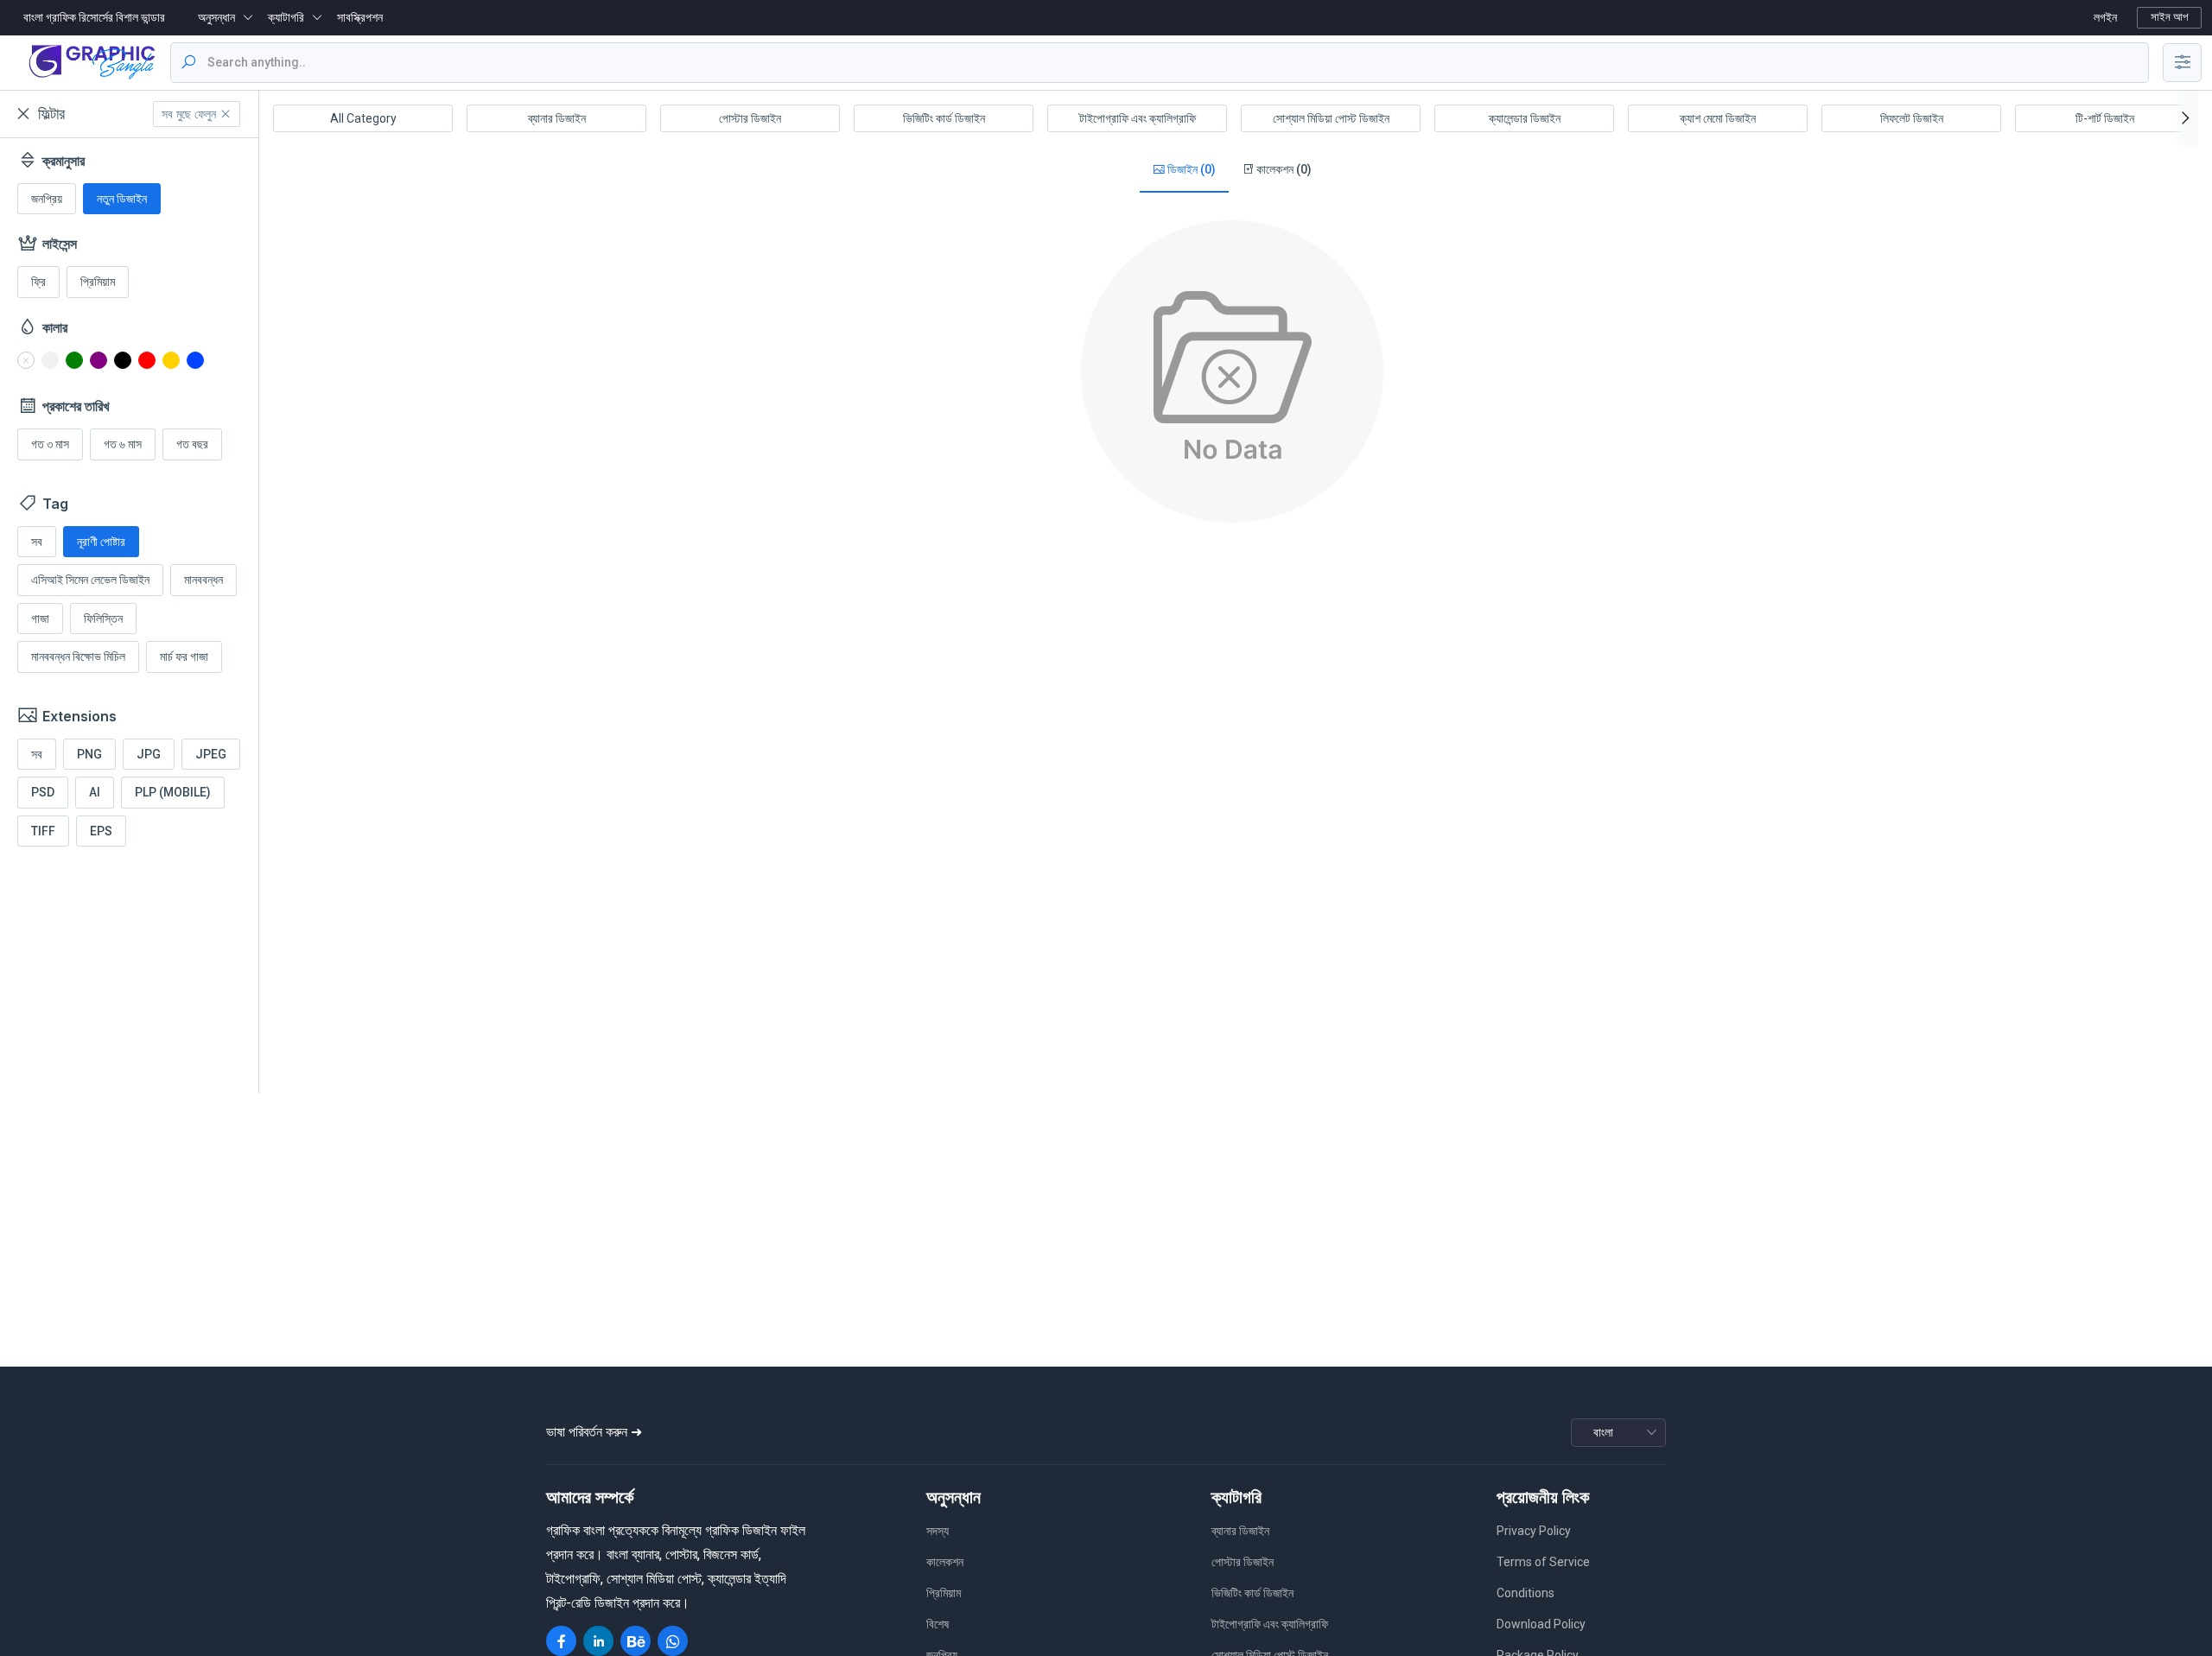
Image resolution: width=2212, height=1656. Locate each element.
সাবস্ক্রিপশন (360, 17)
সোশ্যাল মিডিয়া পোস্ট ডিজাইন (1331, 118)
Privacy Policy (1534, 1531)
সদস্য (938, 1531)
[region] (129, 616)
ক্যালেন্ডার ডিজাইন (1525, 118)
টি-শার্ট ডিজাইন (2105, 118)
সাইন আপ (2169, 17)
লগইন (2105, 17)
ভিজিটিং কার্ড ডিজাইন (944, 118)
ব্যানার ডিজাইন (557, 118)
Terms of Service (1543, 1562)
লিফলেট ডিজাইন (1912, 118)
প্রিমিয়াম (944, 1593)
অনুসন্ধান (216, 17)
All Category (363, 118)
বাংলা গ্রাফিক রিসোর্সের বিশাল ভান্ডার (94, 17)
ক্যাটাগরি (286, 17)
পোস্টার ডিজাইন (750, 118)
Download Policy (1541, 1624)
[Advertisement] (147, 973)
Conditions (1526, 1593)
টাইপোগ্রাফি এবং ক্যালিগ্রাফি (1138, 118)
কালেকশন (945, 1562)
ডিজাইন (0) (1190, 169)
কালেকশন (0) (1283, 169)
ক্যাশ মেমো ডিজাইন (1718, 118)
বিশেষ (938, 1624)
